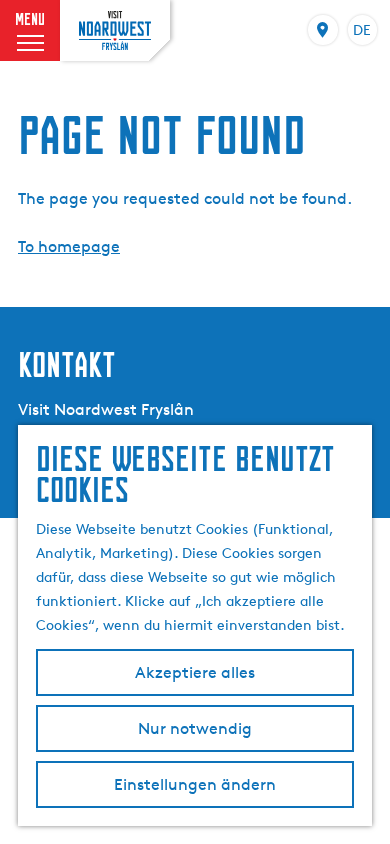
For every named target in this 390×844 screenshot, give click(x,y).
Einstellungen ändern (195, 784)
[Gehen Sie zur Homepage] (115, 30)
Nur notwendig (195, 728)
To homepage (69, 246)
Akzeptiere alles (195, 672)
